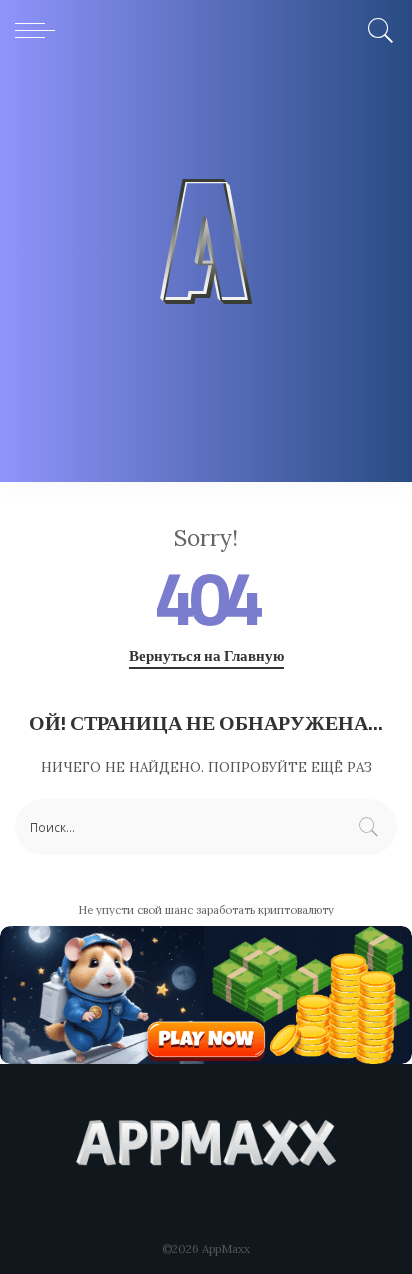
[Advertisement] (206, 276)
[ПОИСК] (377, 30)
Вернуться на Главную (206, 656)
